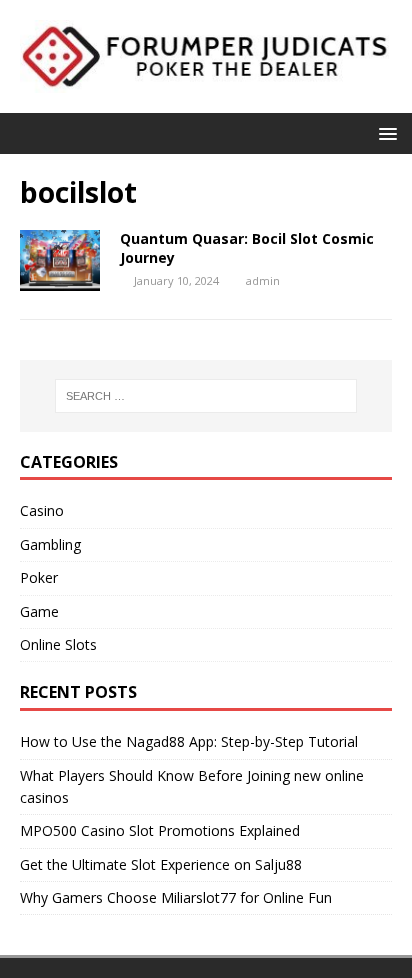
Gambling (50, 544)
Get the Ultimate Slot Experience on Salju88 (161, 864)
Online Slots (58, 644)
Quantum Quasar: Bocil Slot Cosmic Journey (247, 247)
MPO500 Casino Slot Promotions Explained (160, 830)
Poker (39, 577)
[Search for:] (206, 396)
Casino (42, 510)
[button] (384, 132)
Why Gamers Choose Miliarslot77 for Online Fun (176, 897)
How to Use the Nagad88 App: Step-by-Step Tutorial (189, 741)
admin (263, 280)
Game (39, 611)
